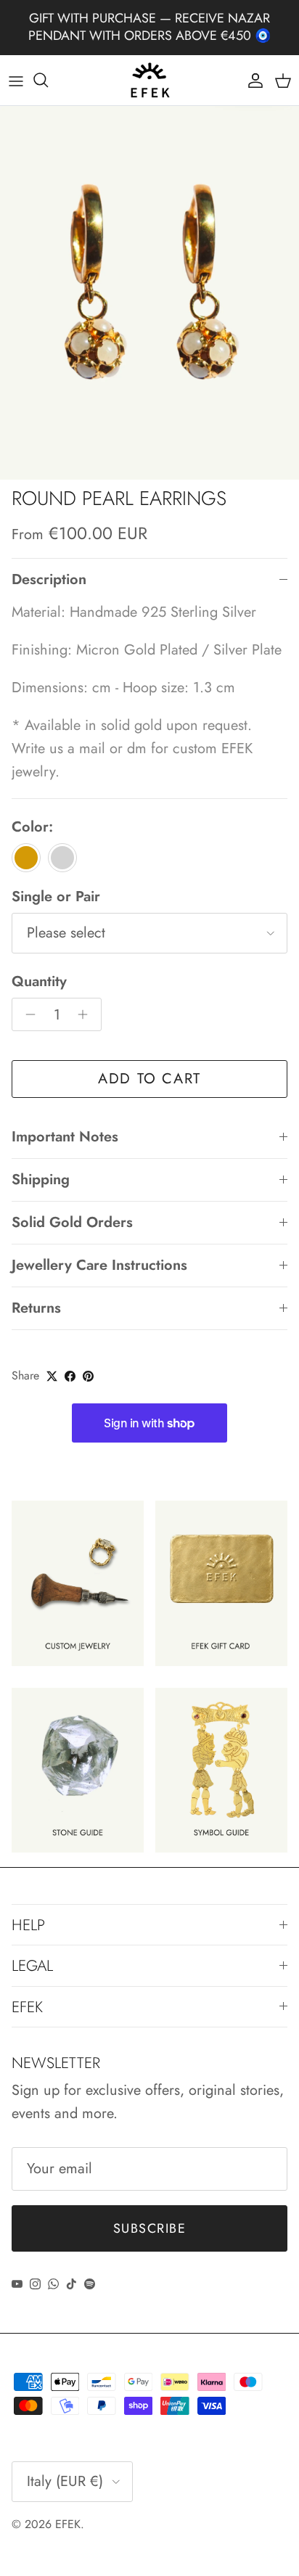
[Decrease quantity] (26, 1014)
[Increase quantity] (87, 1014)
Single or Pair (56, 897)
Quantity (39, 982)
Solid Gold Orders (72, 1222)
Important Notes (65, 1137)
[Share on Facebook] (70, 1376)
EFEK (68, 2524)
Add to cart (149, 1079)
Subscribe (149, 2228)
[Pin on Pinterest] (88, 1376)
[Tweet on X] (52, 1376)
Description (49, 579)
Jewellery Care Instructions (99, 1265)
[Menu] (16, 80)
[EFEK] (150, 81)
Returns (36, 1308)
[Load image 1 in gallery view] (149, 293)
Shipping (41, 1180)
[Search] (48, 80)
